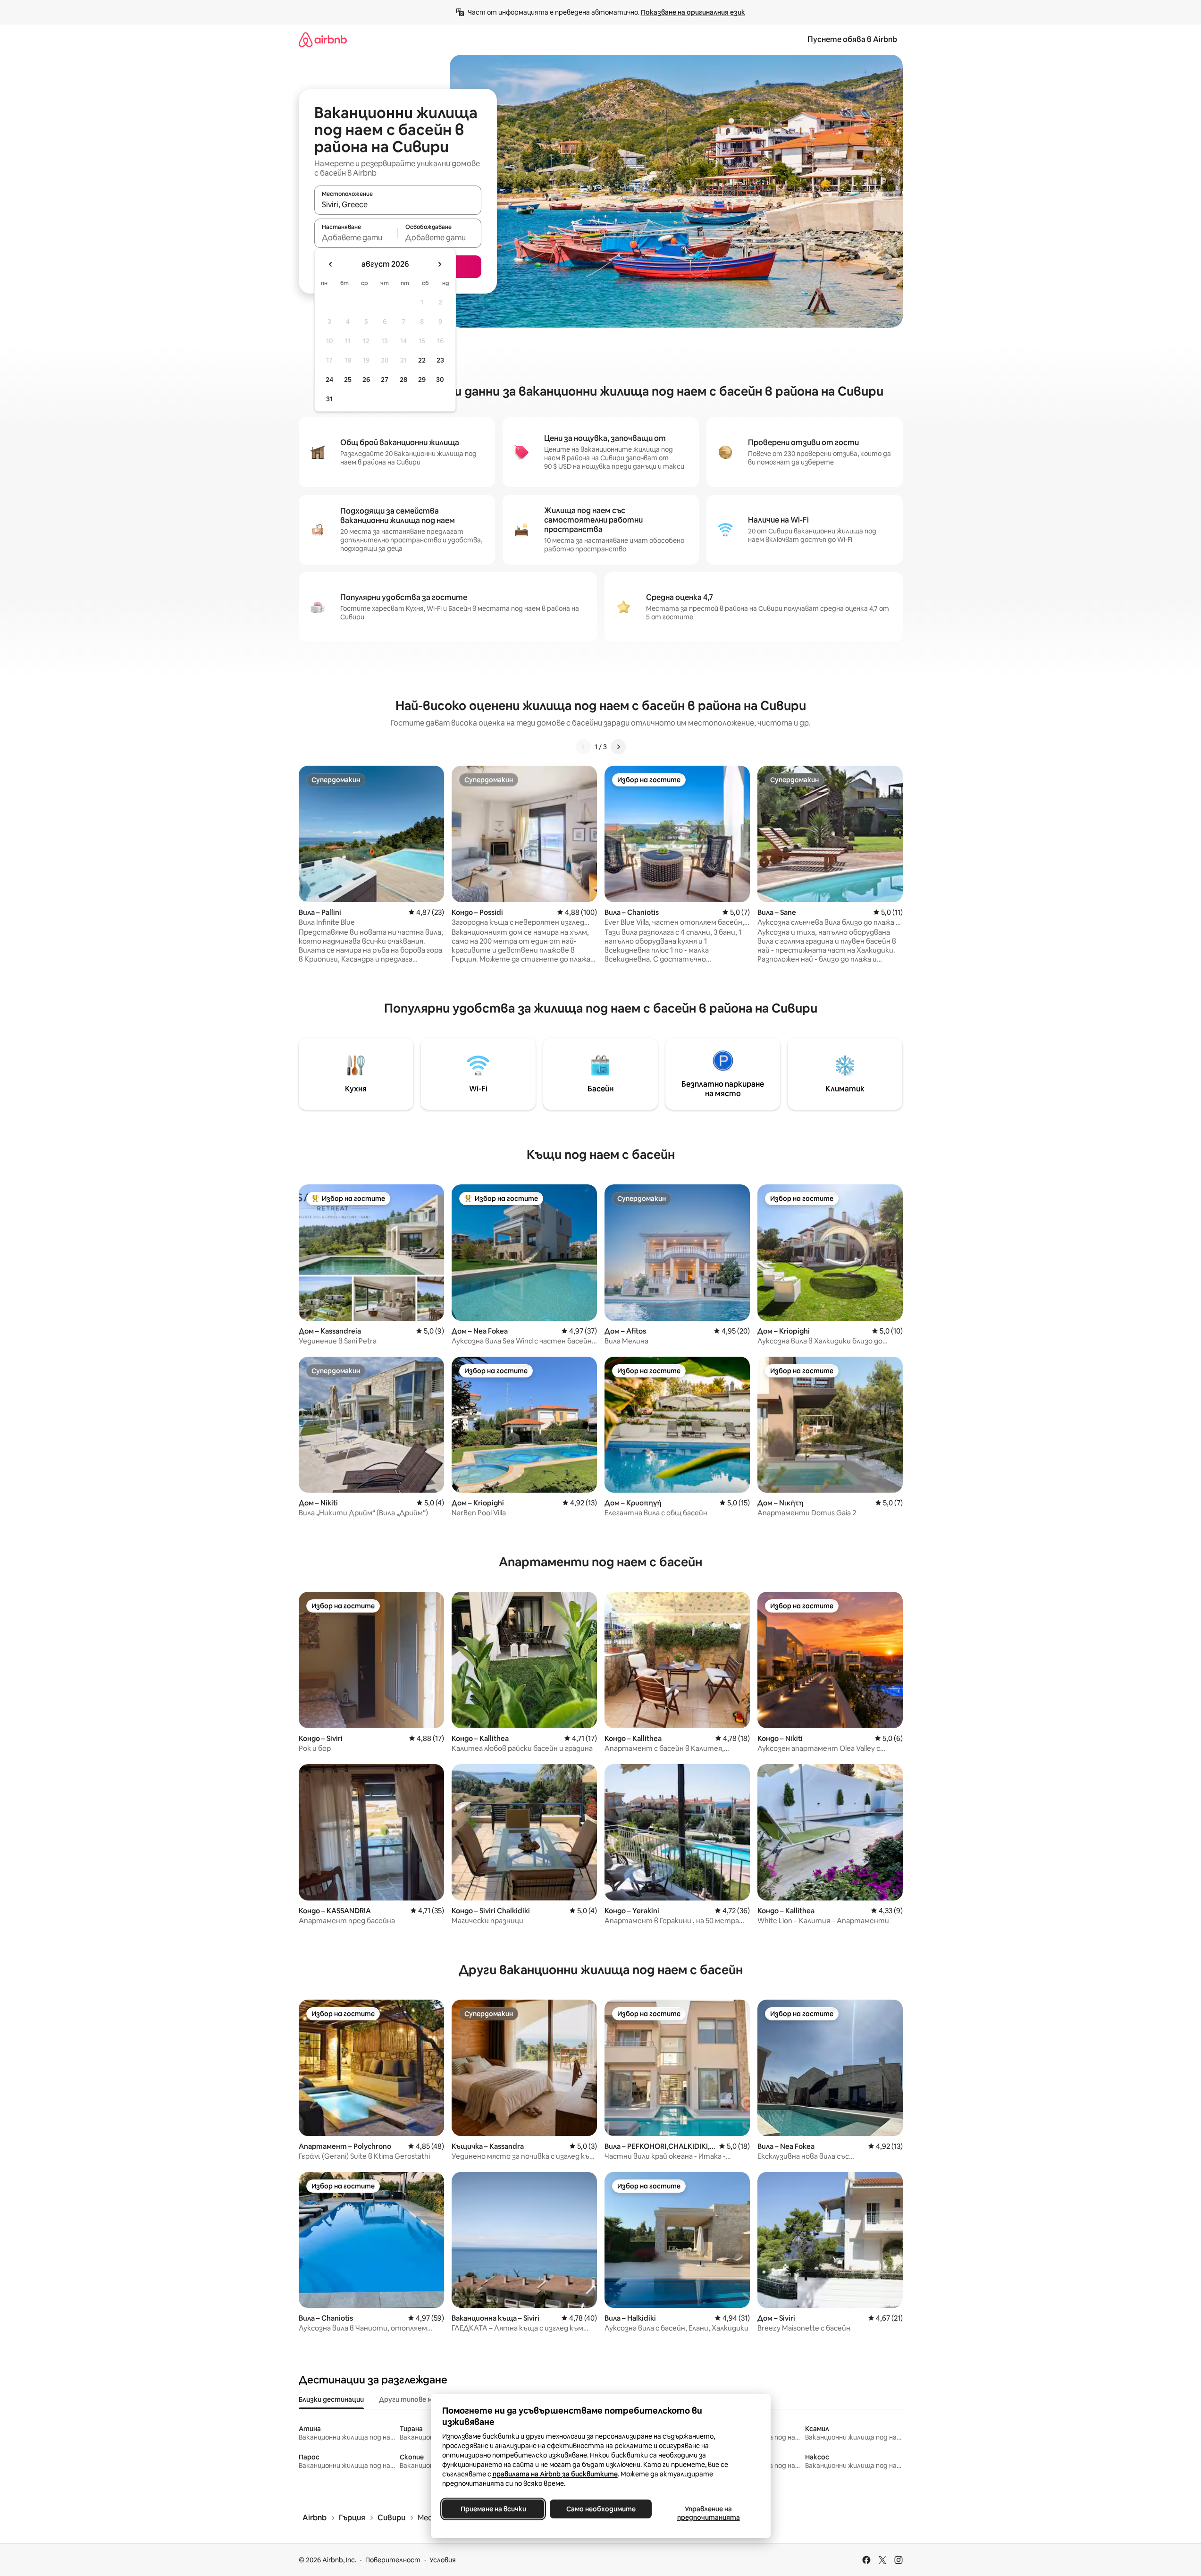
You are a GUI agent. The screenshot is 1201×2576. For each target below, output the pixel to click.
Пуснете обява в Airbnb (852, 39)
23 (440, 360)
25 (348, 380)
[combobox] (398, 204)
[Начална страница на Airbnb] (323, 39)
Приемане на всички (493, 2509)
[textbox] (356, 237)
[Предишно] (583, 747)
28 (403, 380)
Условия (443, 2560)
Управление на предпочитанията (708, 2513)
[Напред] (618, 747)
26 (366, 380)
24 (329, 380)
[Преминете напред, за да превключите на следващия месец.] (439, 264)
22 (422, 360)
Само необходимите (600, 2509)
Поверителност (393, 2560)
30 (440, 380)
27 (385, 380)
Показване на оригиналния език (693, 12)
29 (422, 380)
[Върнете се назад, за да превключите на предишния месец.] (331, 264)
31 (329, 399)
